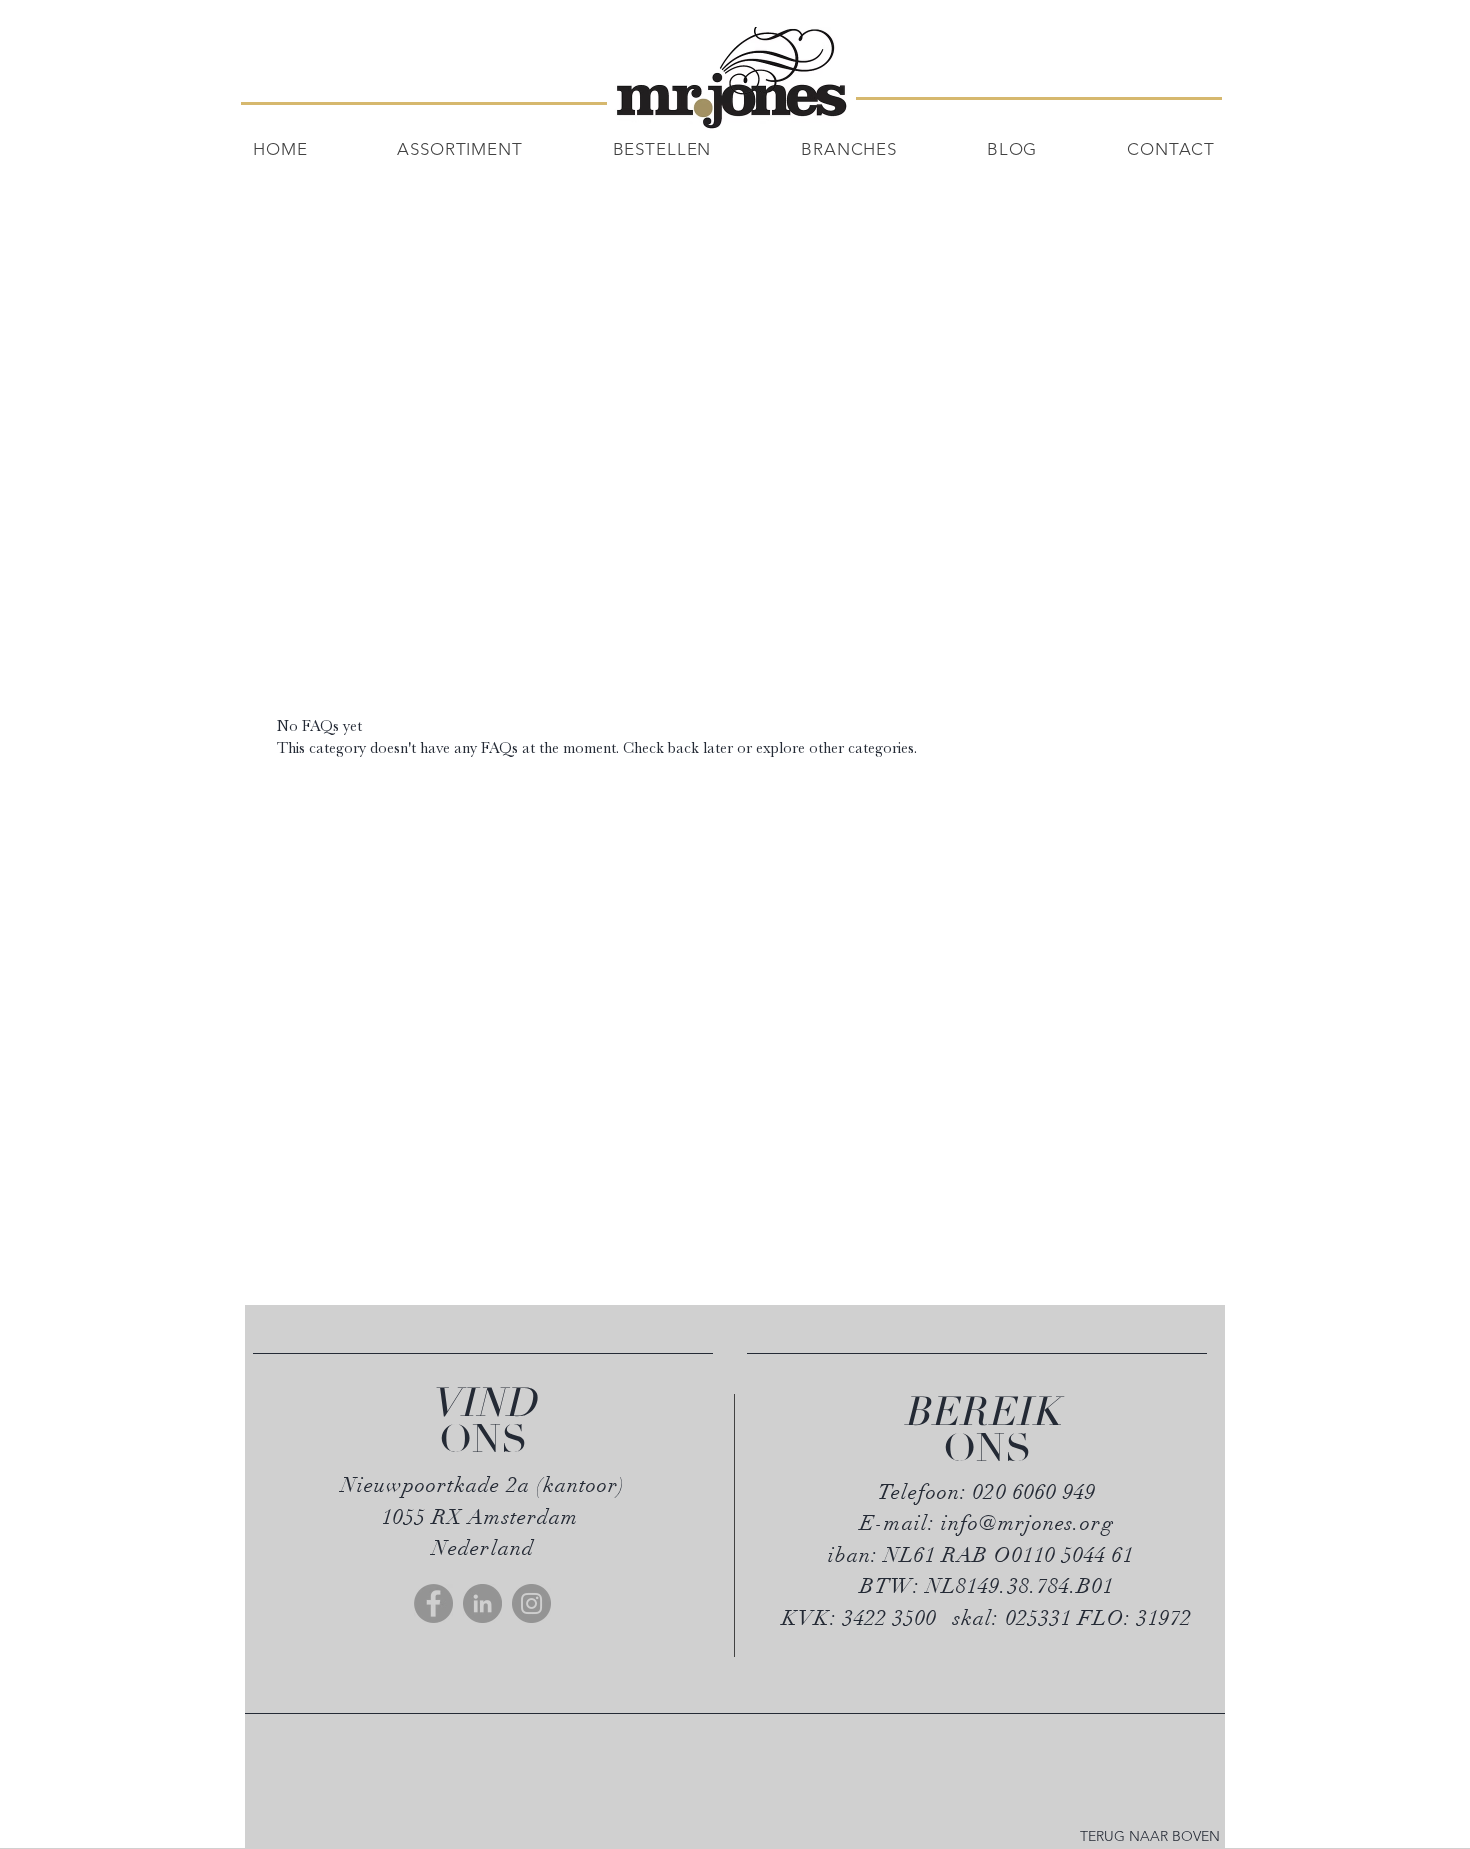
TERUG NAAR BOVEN (1150, 1836)
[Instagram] (531, 1603)
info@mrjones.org (1027, 1523)
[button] (695, 149)
